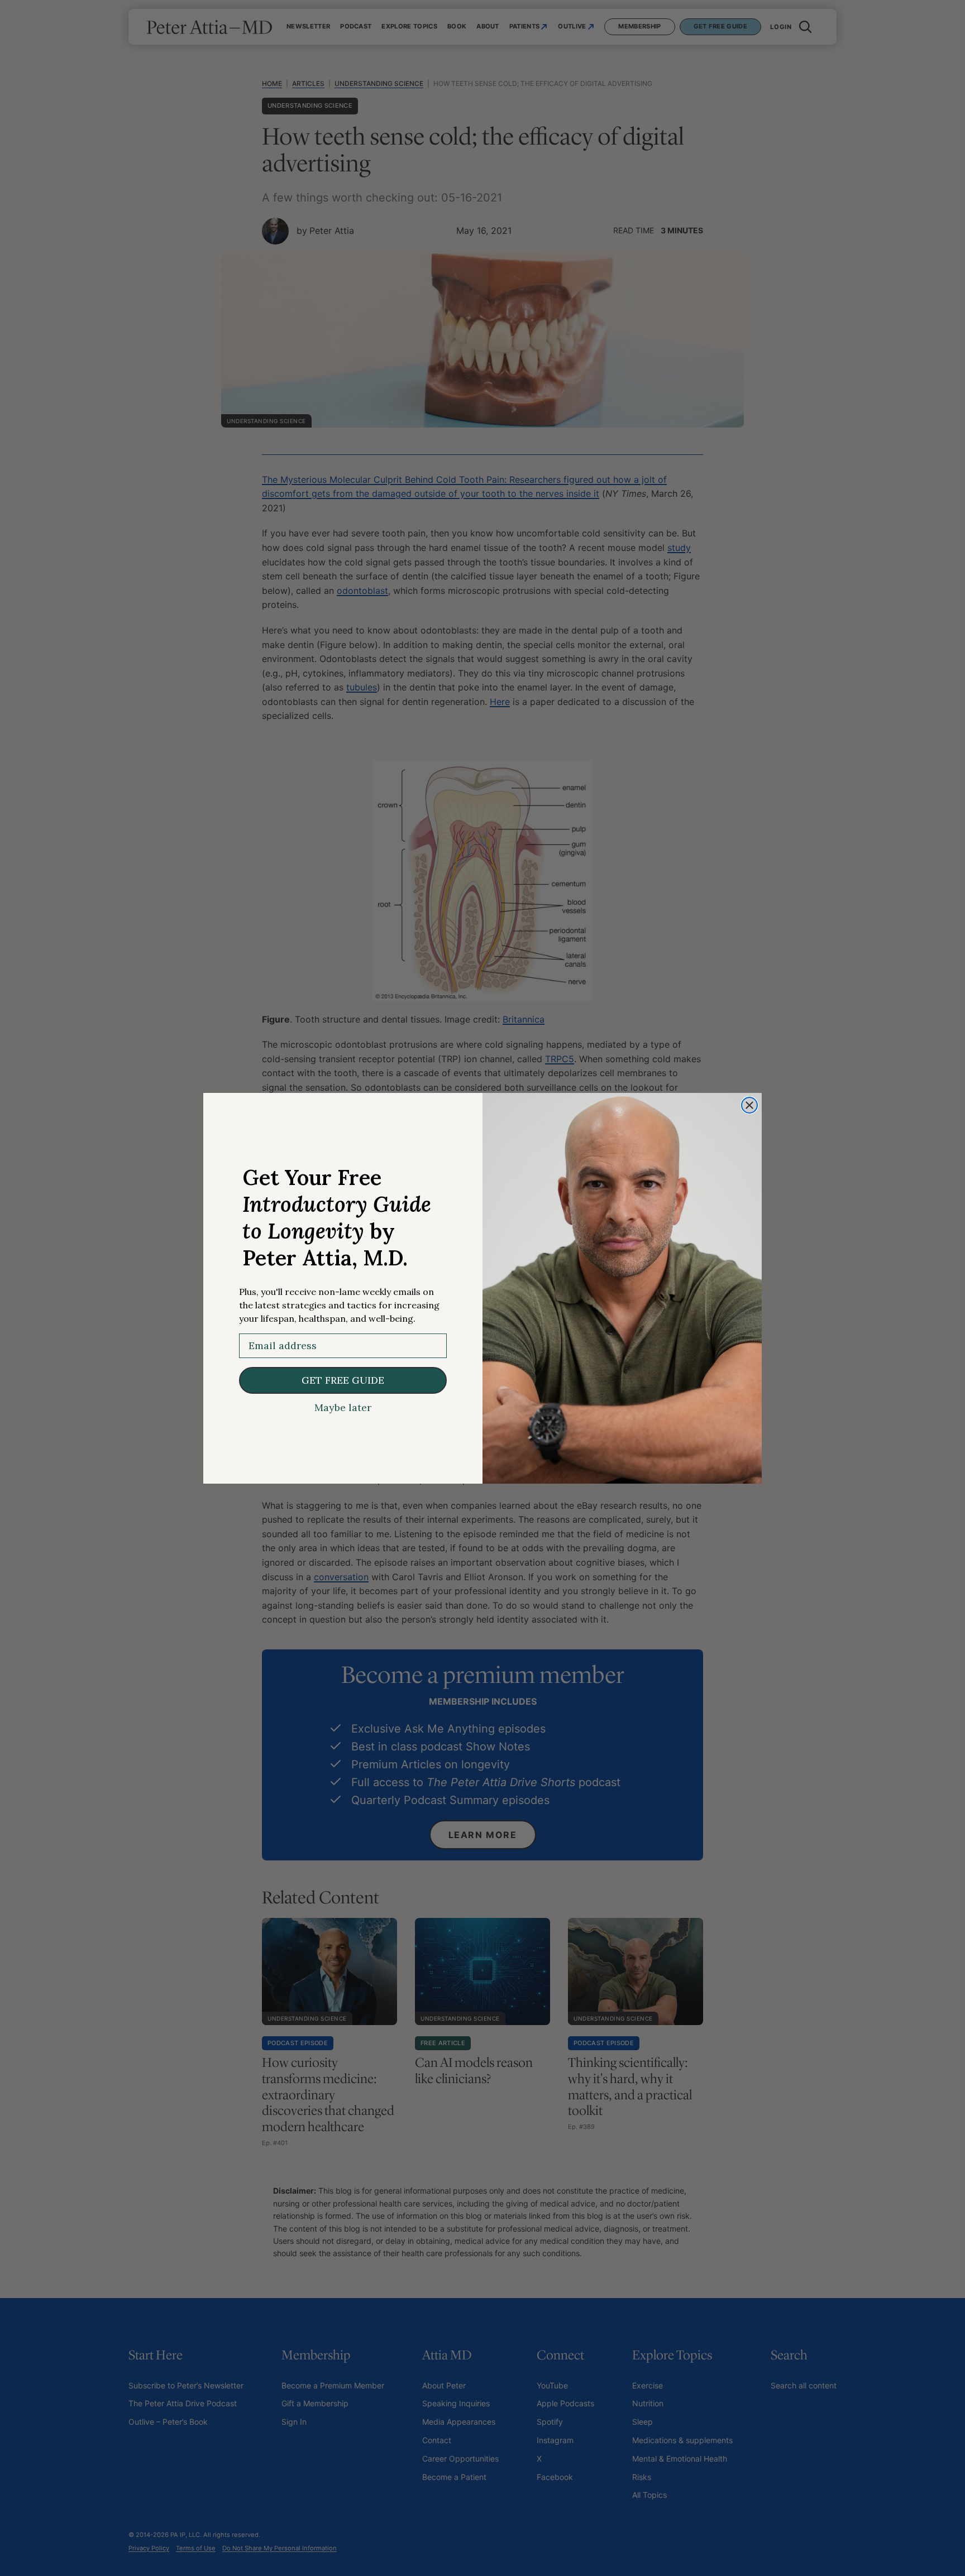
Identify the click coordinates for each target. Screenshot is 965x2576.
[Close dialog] (749, 1105)
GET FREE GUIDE (343, 1380)
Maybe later (343, 1408)
